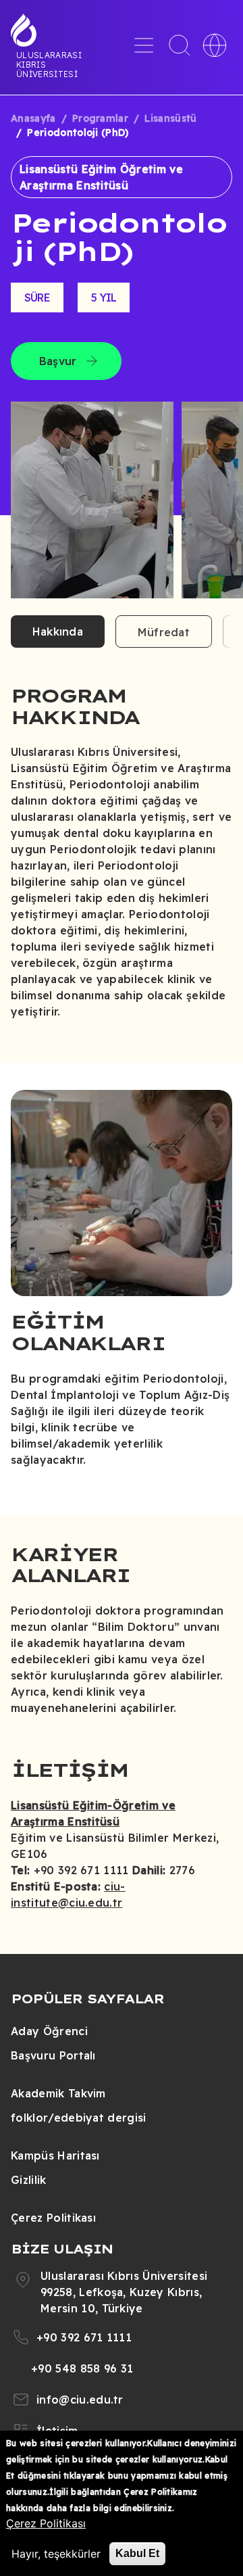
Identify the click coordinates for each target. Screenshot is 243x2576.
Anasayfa (33, 118)
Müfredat (164, 632)
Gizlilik (29, 2180)
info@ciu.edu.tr (80, 2400)
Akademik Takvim (58, 2093)
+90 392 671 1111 (84, 2337)
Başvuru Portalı (53, 2055)
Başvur (58, 361)
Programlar (100, 118)
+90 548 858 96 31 (82, 2368)
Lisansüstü (170, 118)
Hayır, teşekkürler (56, 2554)
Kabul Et (137, 2553)
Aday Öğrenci (49, 2031)
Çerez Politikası (53, 2218)
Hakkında (58, 631)
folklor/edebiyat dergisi (79, 2118)
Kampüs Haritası (55, 2155)
